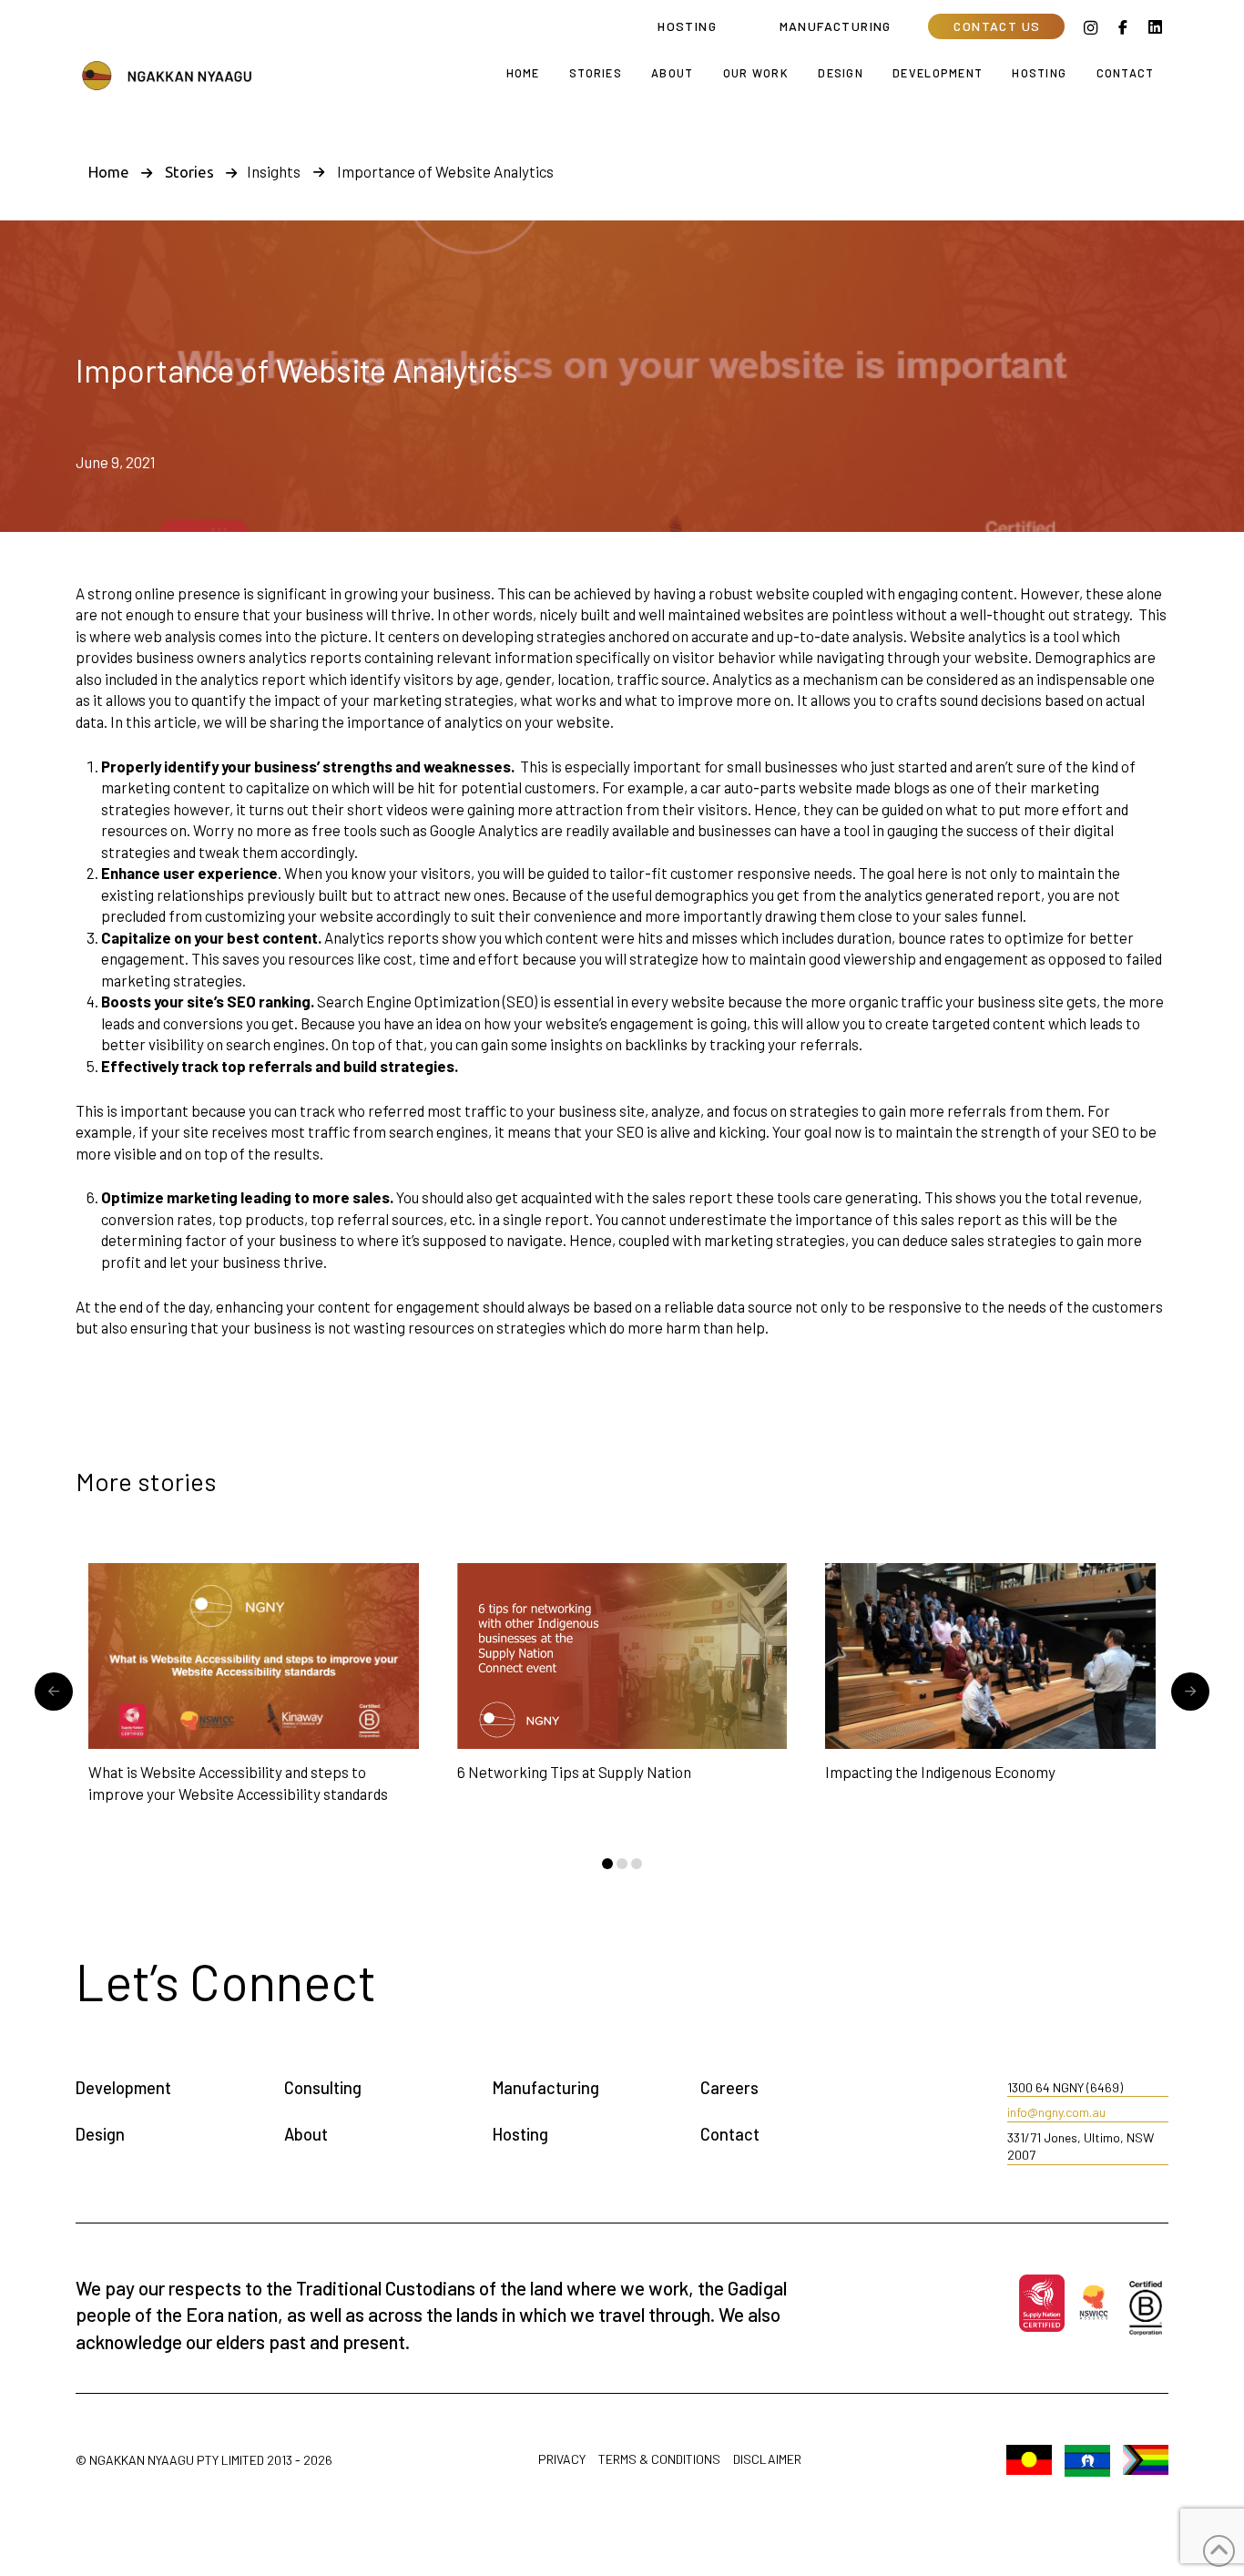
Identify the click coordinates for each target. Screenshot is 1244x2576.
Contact (730, 2134)
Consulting (323, 2088)
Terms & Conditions (659, 2460)
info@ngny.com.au (1056, 2112)
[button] (996, 26)
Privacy (562, 2460)
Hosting (520, 2134)
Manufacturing (546, 2088)
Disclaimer (767, 2460)
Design (100, 2134)
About (306, 2134)
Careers (729, 2088)
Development (123, 2088)
